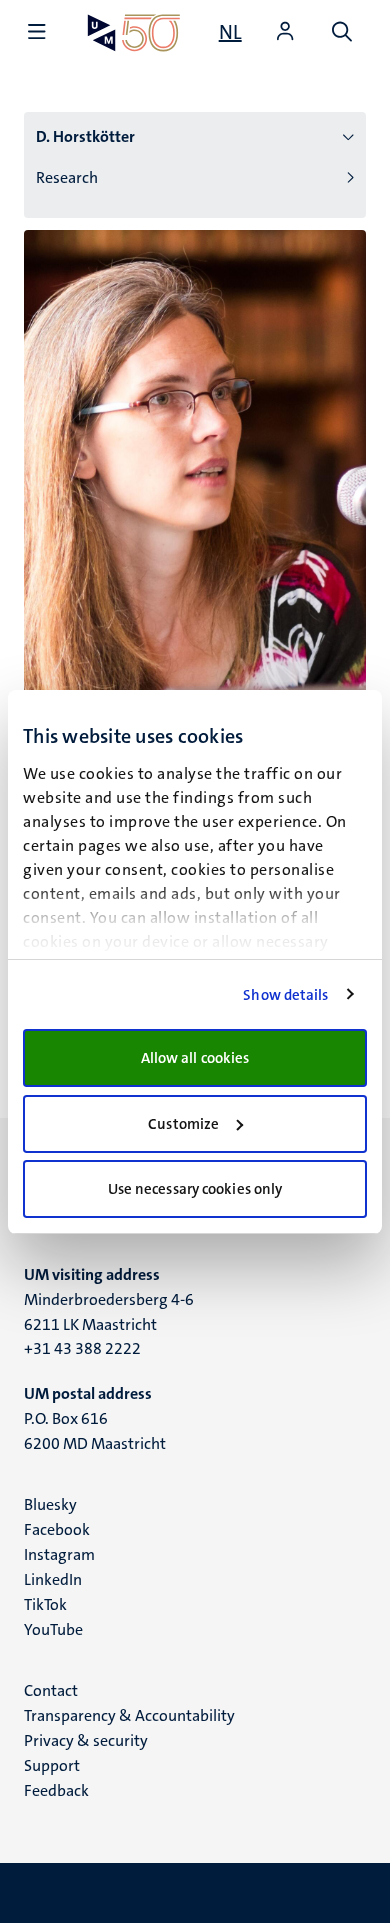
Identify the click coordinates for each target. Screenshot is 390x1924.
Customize (183, 1124)
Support (52, 1765)
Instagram (59, 1554)
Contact (51, 1690)
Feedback (56, 1790)
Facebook (57, 1529)
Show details (285, 995)
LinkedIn (53, 1579)
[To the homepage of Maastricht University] (134, 32)
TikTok (45, 1604)
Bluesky (50, 1504)
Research (67, 177)
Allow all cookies (195, 1058)
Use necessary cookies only (195, 1189)
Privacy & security (86, 1740)
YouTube (53, 1629)
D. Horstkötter (85, 136)
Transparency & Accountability (129, 1715)
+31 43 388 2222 (82, 1348)
